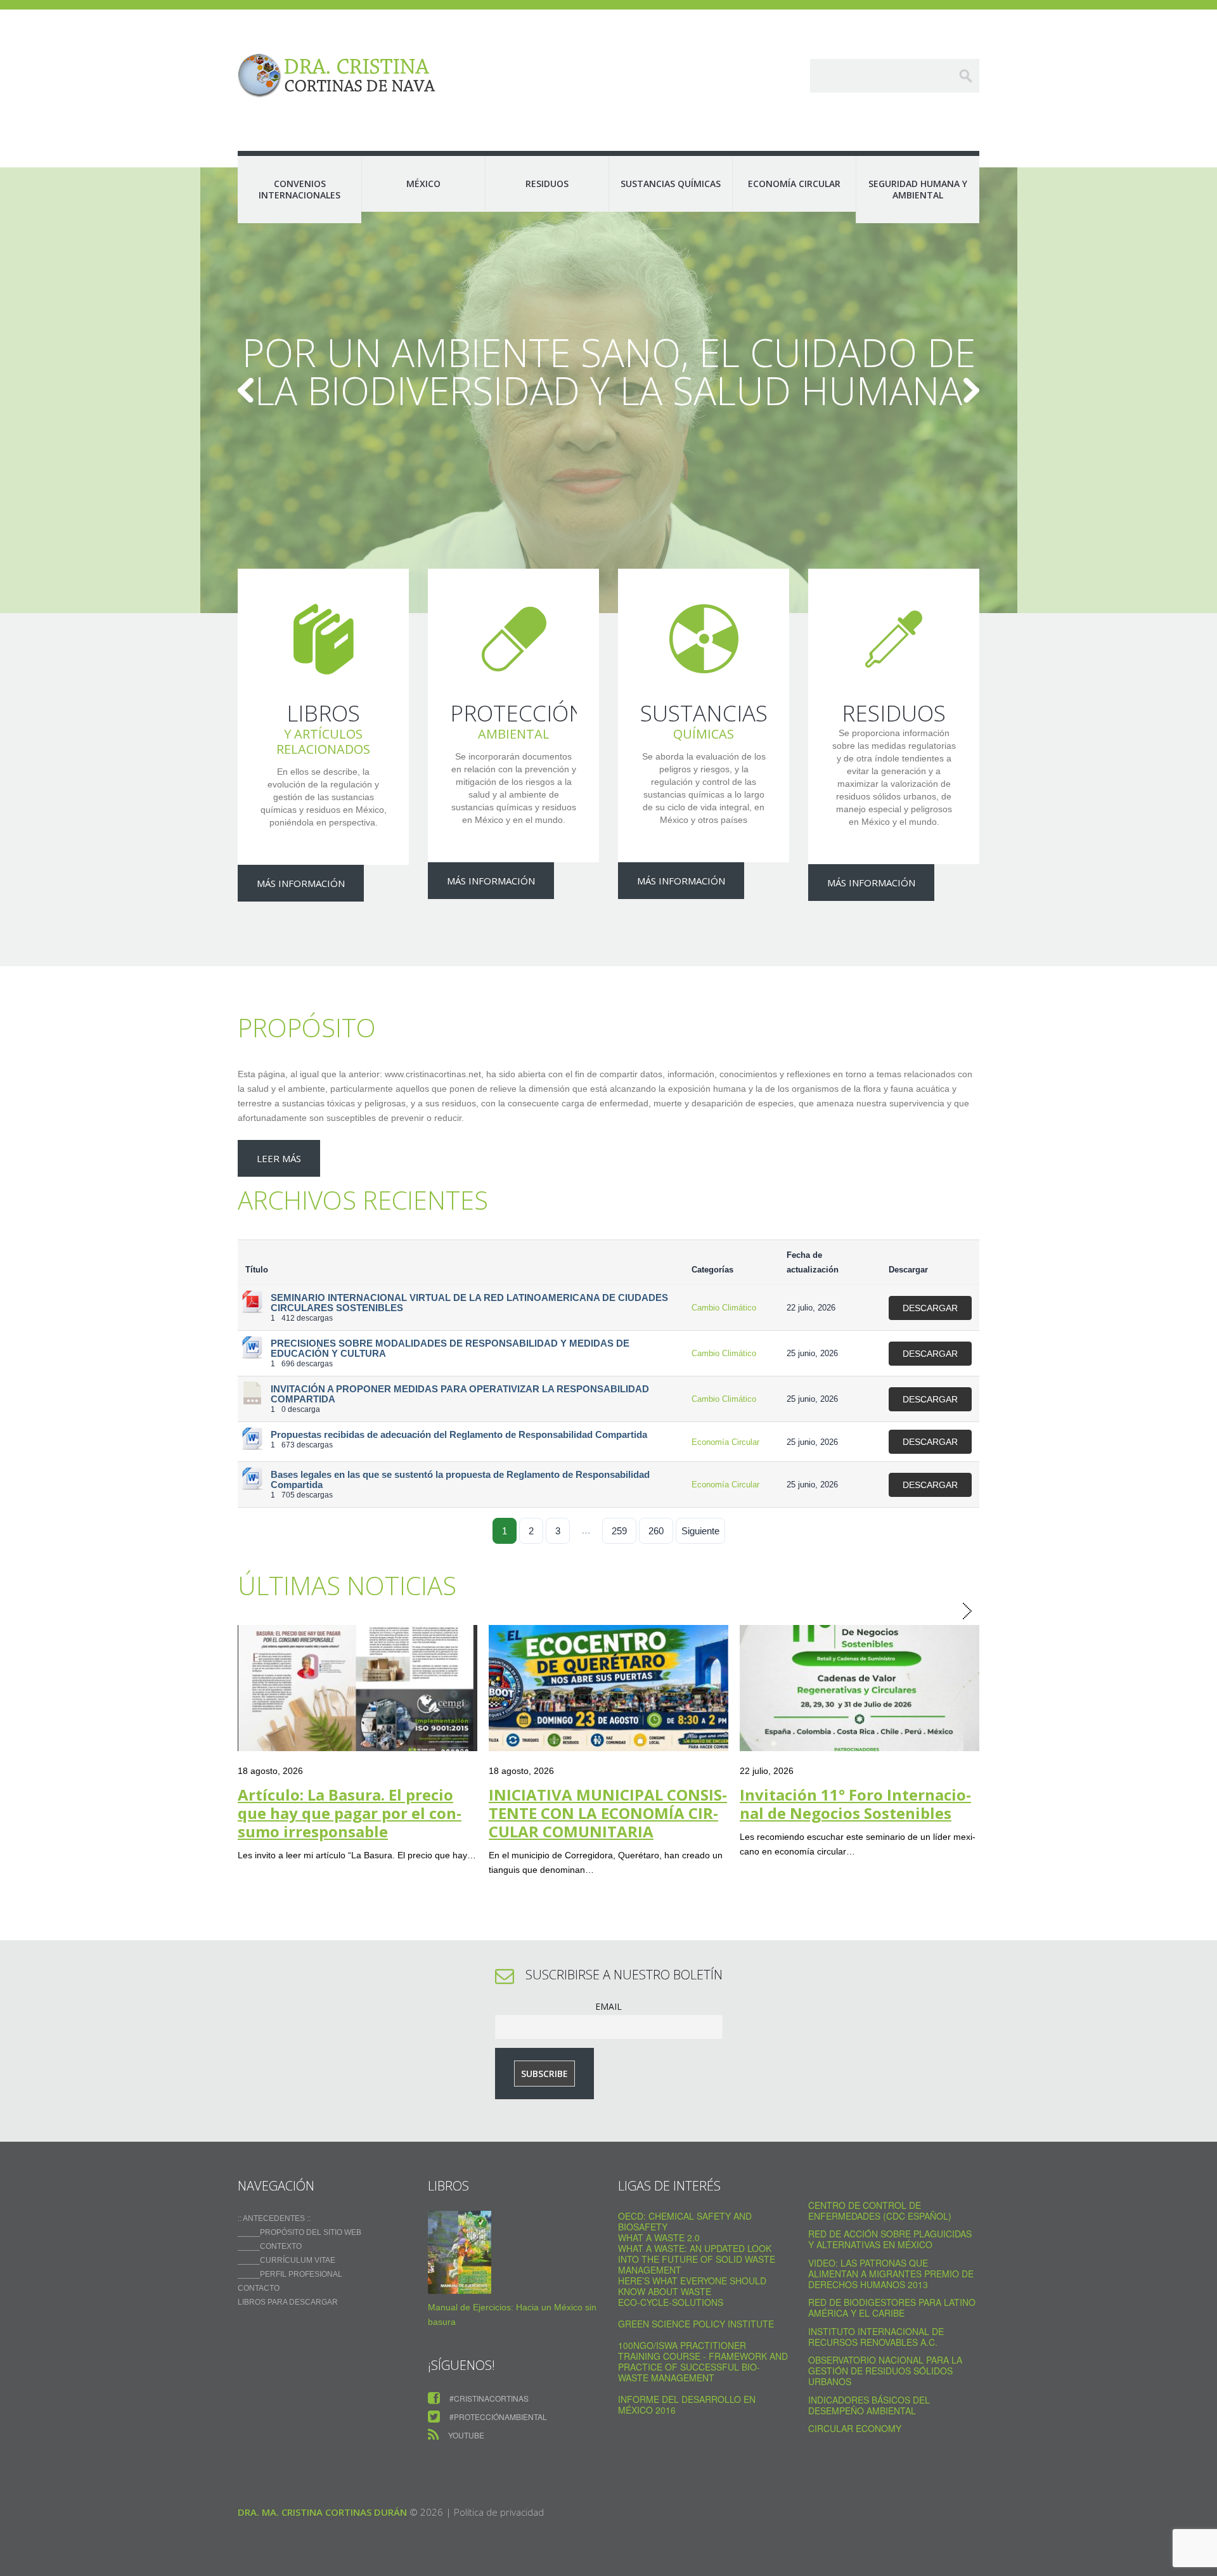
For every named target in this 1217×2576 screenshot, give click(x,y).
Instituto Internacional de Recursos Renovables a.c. (876, 2337)
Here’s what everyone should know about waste (692, 2286)
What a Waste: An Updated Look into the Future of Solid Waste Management (697, 2259)
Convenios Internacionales (299, 189)
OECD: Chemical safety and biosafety (685, 2221)
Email (608, 2006)
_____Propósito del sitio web (299, 2232)
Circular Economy (855, 2428)
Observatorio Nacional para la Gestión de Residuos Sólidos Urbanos (885, 2371)
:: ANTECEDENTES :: (274, 2218)
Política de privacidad (499, 2512)
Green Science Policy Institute (696, 2324)
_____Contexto (270, 2246)
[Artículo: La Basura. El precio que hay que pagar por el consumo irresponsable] (357, 1688)
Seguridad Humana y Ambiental (918, 189)
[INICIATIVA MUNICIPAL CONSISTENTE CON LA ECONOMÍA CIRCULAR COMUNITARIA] (608, 1688)
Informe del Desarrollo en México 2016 (687, 2404)
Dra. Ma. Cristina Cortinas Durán (322, 2512)
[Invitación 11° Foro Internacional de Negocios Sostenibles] (860, 1688)
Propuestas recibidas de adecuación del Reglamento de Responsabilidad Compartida (459, 1435)
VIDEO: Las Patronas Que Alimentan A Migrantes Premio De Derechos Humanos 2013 (891, 2274)
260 (656, 1531)
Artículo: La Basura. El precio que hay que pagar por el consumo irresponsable (350, 1813)
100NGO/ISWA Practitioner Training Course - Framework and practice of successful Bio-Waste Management (703, 2361)
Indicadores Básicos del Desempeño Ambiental (869, 2405)
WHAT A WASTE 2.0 (659, 2237)
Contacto (259, 2288)
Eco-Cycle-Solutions (671, 2302)
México (423, 184)
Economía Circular (794, 184)
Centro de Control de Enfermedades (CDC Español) (880, 2210)
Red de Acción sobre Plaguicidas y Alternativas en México (890, 2239)
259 (619, 1531)
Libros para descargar (288, 2302)
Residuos (547, 184)
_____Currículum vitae (287, 2260)
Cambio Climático (724, 1308)
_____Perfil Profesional (290, 2274)
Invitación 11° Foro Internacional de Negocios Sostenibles (855, 1804)
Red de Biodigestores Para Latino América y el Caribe (892, 2307)
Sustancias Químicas (671, 184)
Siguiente (700, 1531)
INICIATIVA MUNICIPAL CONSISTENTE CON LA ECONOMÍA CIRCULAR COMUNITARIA (608, 1813)
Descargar (930, 1308)
